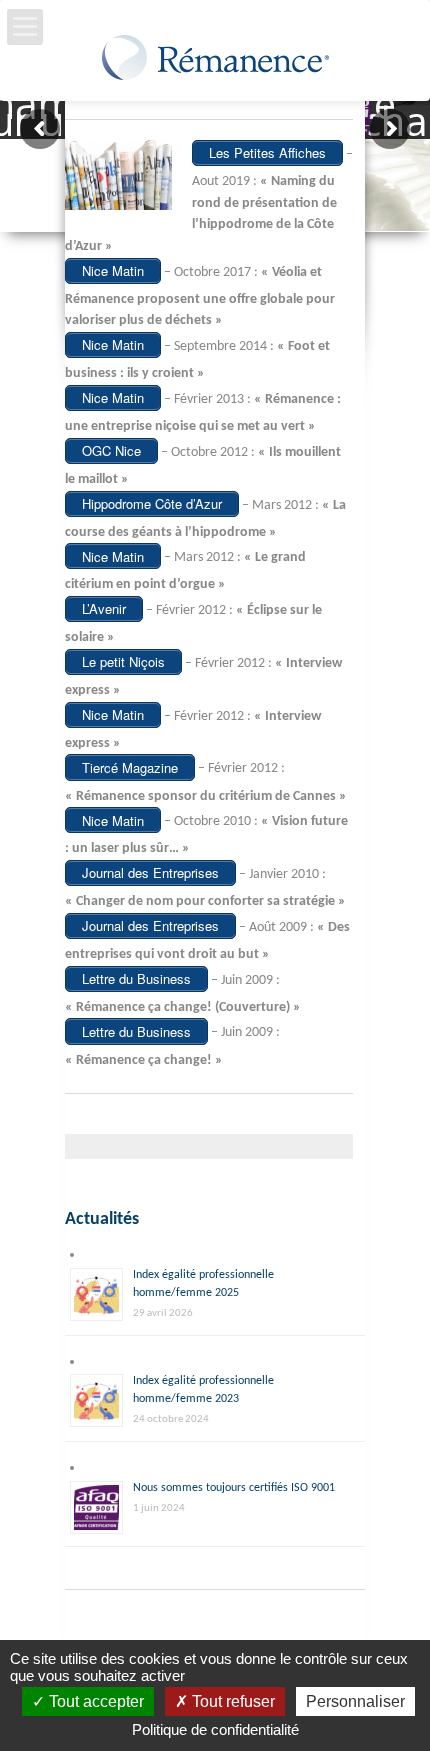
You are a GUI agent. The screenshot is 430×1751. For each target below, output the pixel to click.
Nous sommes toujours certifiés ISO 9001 (234, 1488)
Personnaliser (355, 1701)
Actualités (102, 1219)
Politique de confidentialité (215, 1729)
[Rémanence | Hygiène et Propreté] (215, 63)
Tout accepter (94, 1701)
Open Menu (25, 27)
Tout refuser (231, 1701)
